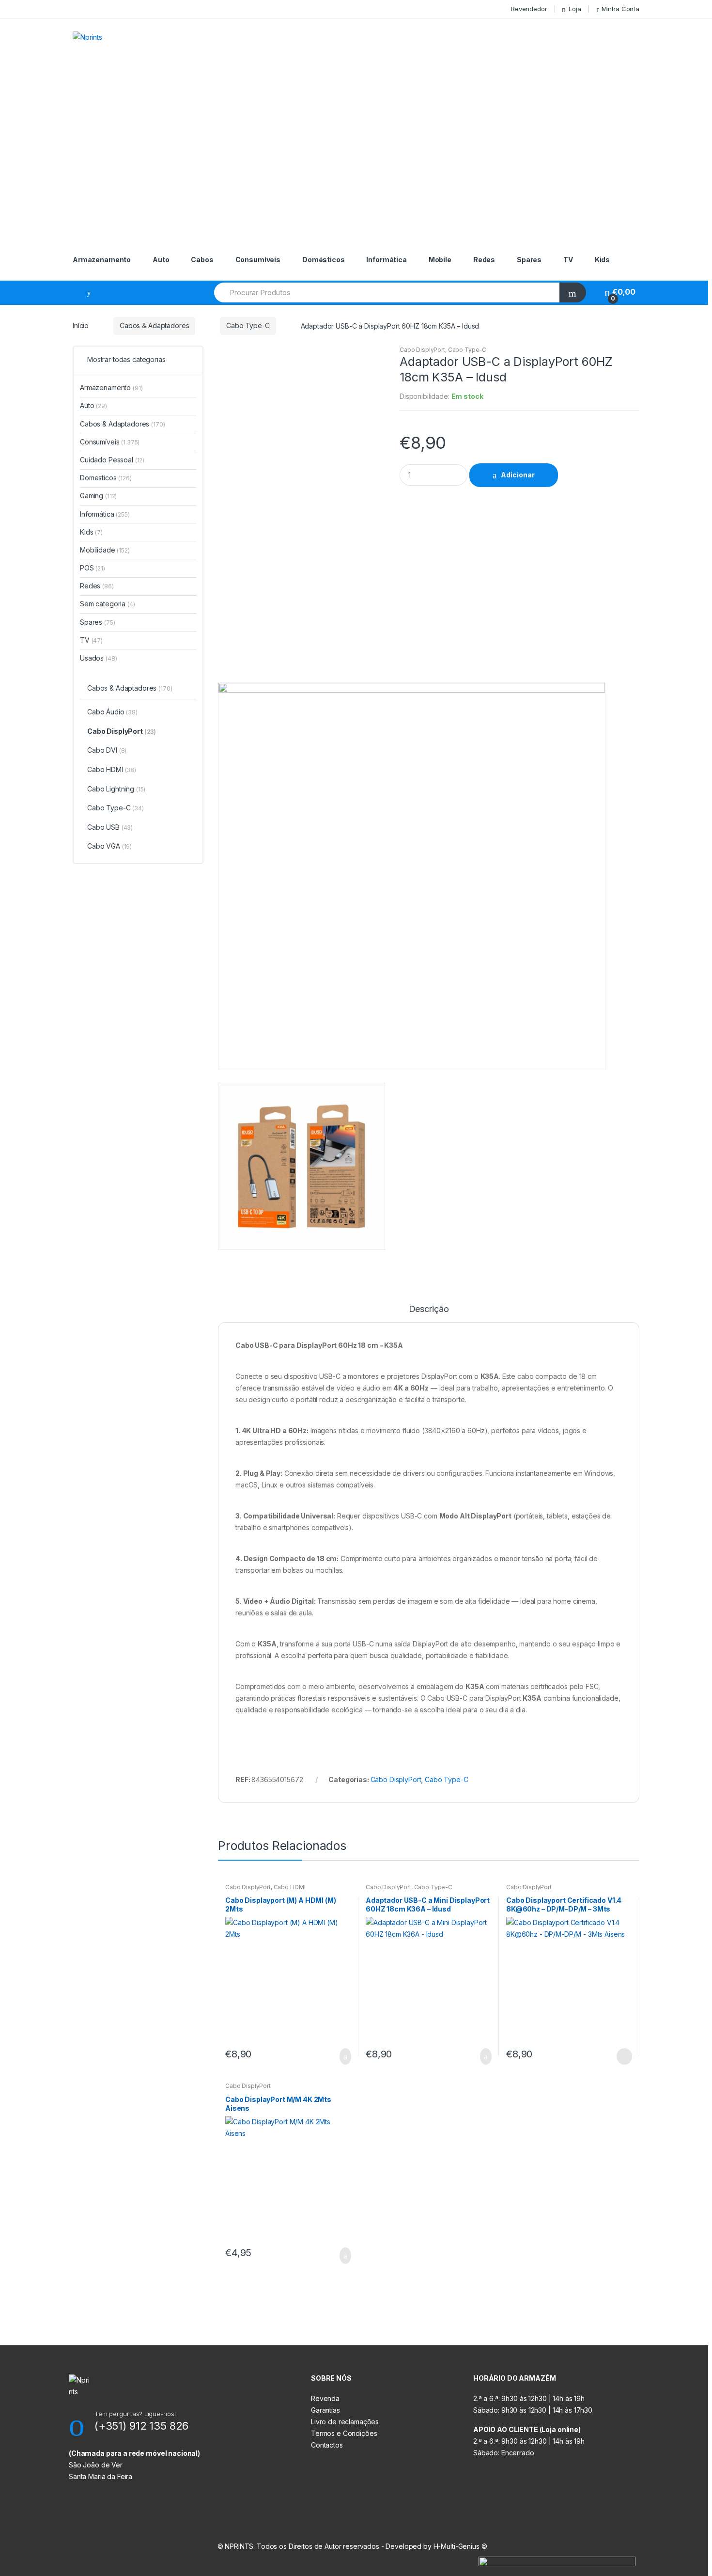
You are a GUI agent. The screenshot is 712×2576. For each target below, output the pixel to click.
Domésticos (324, 260)
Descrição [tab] (429, 1309)
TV (568, 260)
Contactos (327, 2445)
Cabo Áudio (112, 712)
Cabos (202, 260)
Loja (575, 9)
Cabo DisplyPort (422, 350)
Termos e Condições (344, 2433)
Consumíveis (258, 260)
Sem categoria (108, 604)
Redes (484, 260)
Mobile (440, 260)
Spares (529, 260)
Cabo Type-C (248, 325)
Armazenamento (102, 260)
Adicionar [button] (342, 2056)
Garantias (325, 2410)
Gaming (98, 496)
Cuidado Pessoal (112, 460)
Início (81, 325)
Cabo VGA (109, 846)
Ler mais (623, 2056)
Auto (161, 260)
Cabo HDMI (290, 1887)
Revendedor (529, 9)
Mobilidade (105, 550)
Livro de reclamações (345, 2422)
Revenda (325, 2398)
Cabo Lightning (116, 789)
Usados (98, 658)
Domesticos (106, 478)
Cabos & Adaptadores (154, 325)
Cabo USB (110, 827)
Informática (386, 260)
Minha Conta (620, 9)
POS (93, 568)
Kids (602, 260)
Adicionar (518, 475)
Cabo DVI (107, 750)
